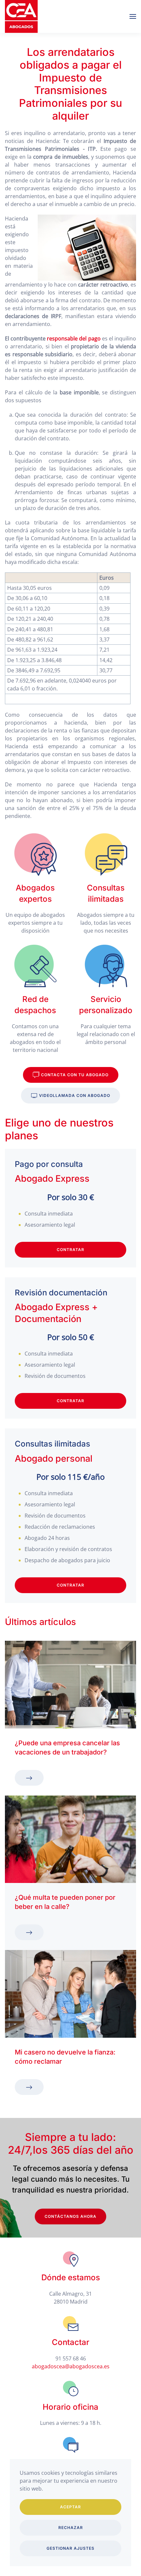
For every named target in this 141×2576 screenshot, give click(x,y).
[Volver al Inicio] (21, 16)
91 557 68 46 (71, 2358)
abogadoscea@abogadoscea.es (71, 2366)
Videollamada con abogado (75, 1095)
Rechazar (71, 2528)
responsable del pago (74, 338)
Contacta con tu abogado (75, 1075)
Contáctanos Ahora (70, 2216)
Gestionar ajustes (70, 2548)
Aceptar (70, 2507)
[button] (133, 16)
